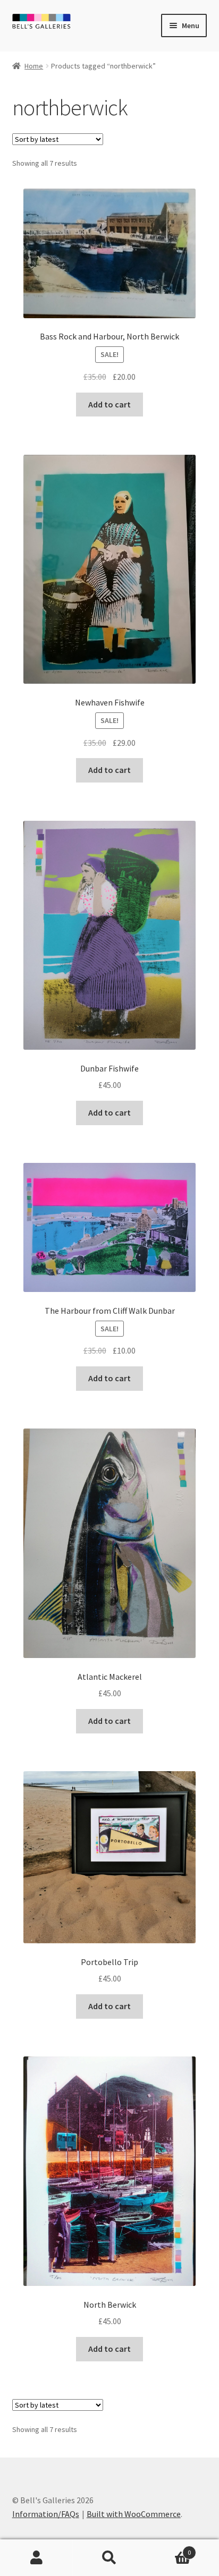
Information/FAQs (46, 2514)
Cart (169, 2549)
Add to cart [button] (109, 404)
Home (34, 66)
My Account (36, 2558)
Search (109, 2558)
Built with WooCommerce (134, 2514)
